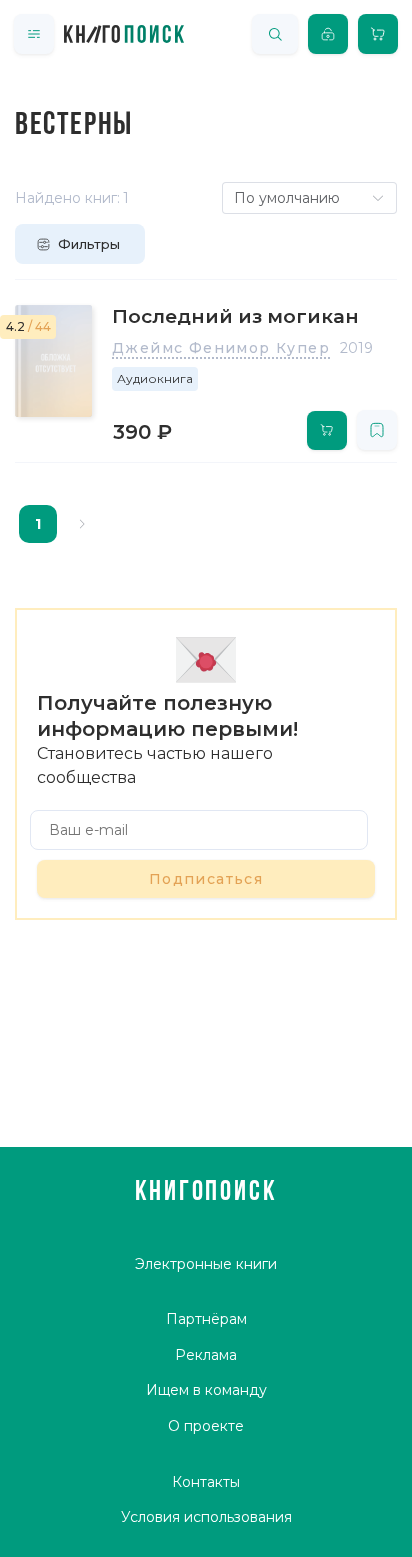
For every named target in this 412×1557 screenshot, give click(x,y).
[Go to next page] (82, 524)
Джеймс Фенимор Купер (221, 348)
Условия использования (206, 1517)
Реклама (206, 1355)
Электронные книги (206, 1264)
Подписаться (206, 879)
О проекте (206, 1426)
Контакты (206, 1482)
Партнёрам (206, 1319)
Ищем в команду (206, 1390)
